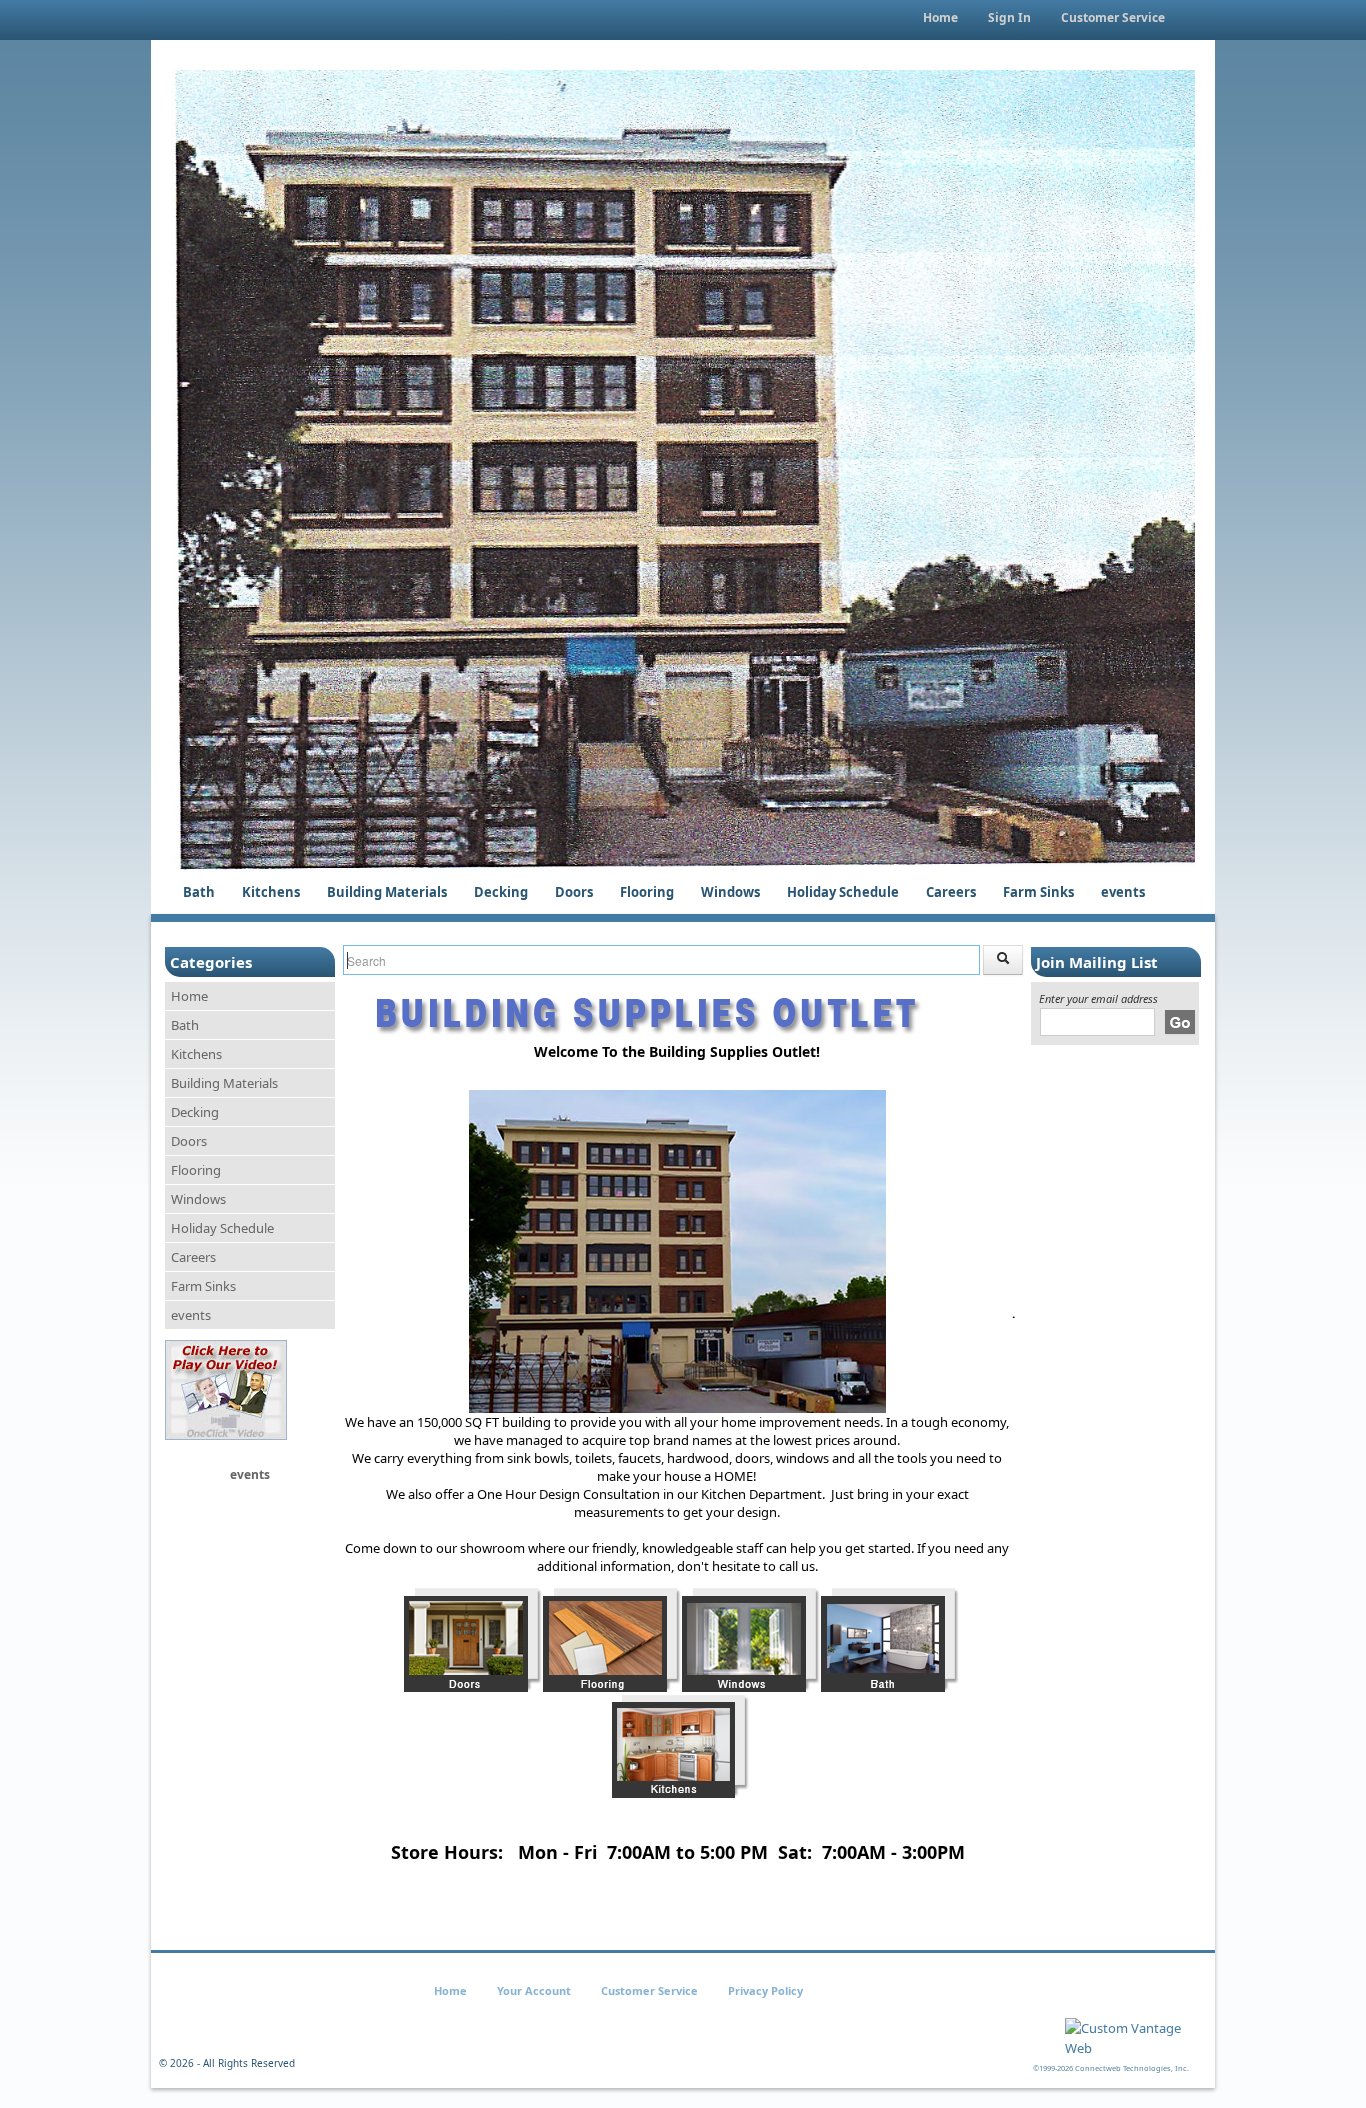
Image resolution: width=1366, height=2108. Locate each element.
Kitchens (271, 892)
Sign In (1009, 17)
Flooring (647, 892)
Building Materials (387, 892)
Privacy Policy (765, 1990)
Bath (199, 892)
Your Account (534, 1990)
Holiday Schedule (843, 892)
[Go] (1180, 1022)
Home (940, 17)
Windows (730, 892)
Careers (951, 892)
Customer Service (1113, 17)
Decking (501, 892)
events (1123, 892)
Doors (574, 892)
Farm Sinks (1038, 892)
